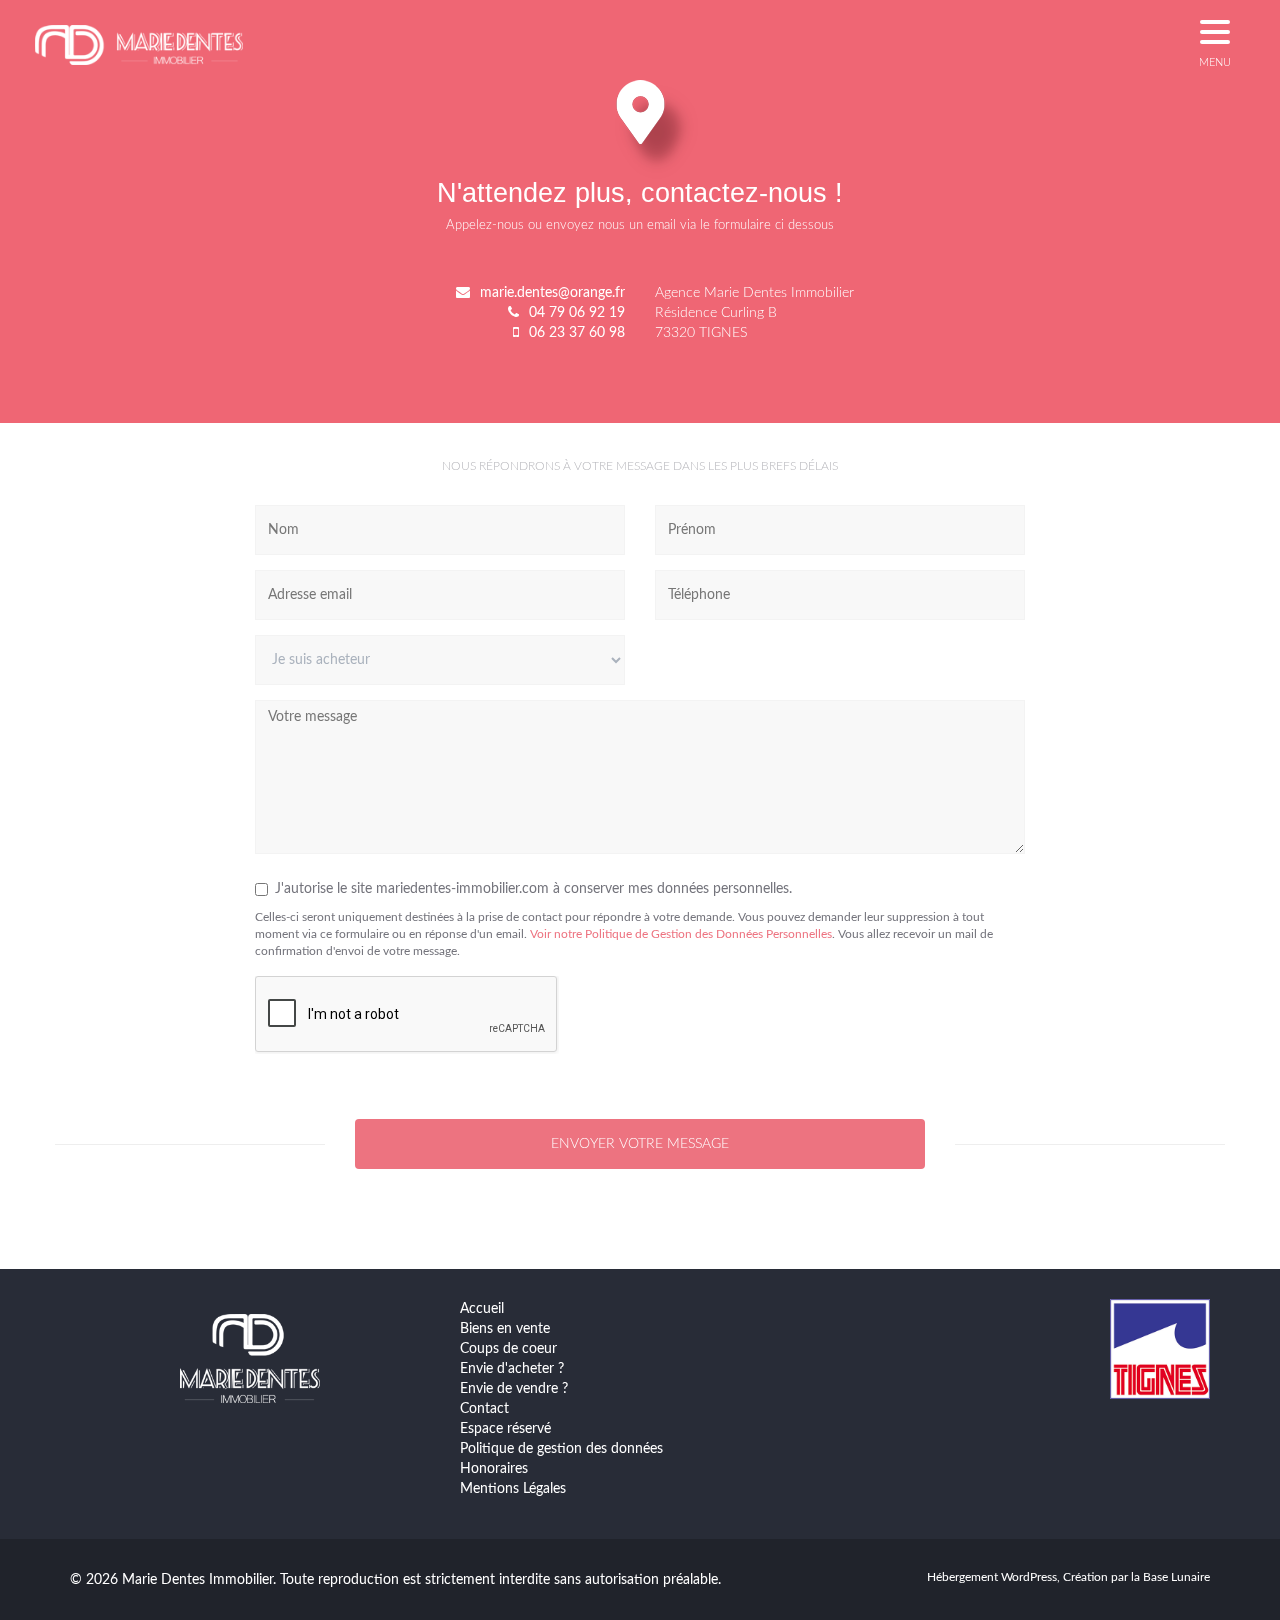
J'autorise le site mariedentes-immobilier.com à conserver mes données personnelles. (533, 889)
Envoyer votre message (640, 1144)
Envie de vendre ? (514, 1389)
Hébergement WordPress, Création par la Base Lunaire (1068, 1577)
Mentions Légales (513, 1489)
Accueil (482, 1309)
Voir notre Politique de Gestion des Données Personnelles (681, 934)
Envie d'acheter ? (512, 1369)
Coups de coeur (508, 1349)
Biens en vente (505, 1329)
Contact (484, 1409)
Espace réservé (505, 1429)
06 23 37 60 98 (577, 333)
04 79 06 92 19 (577, 313)
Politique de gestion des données (561, 1449)
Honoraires (494, 1469)
